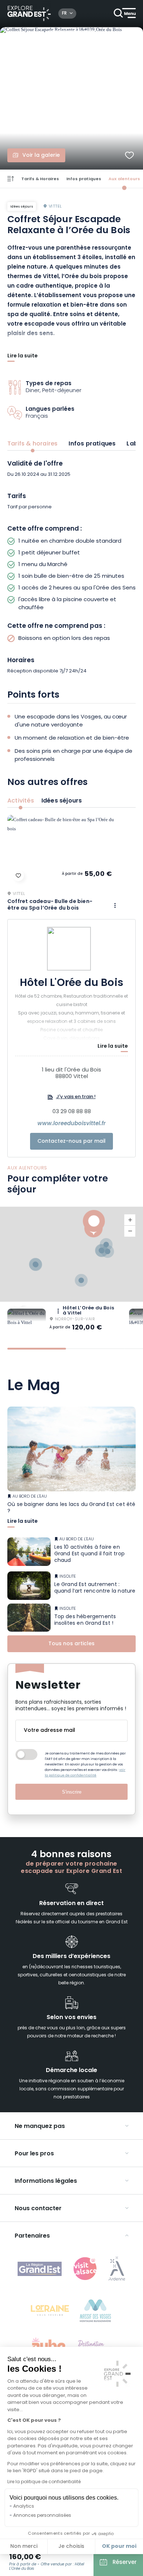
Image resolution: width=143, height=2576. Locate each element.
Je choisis (71, 2547)
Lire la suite (23, 357)
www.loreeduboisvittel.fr (71, 1124)
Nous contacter (38, 2209)
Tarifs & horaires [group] (32, 444)
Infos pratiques (84, 179)
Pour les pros (34, 2154)
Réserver (125, 2563)
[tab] (37, 1349)
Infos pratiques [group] (92, 444)
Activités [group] (21, 801)
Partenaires (32, 2236)
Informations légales (46, 2181)
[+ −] (71, 1254)
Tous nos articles (71, 1644)
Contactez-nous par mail (71, 1141)
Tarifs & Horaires (40, 179)
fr (64, 14)
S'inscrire (72, 1792)
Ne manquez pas (40, 2127)
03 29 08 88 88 (72, 1112)
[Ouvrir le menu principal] (125, 14)
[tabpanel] (71, 568)
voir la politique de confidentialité (85, 1773)
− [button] (130, 1231)
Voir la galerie (41, 155)
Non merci (24, 2547)
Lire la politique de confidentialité (44, 2482)
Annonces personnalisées (42, 2516)
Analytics (24, 2507)
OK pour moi (119, 2546)
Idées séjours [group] (62, 801)
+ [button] (130, 1220)
